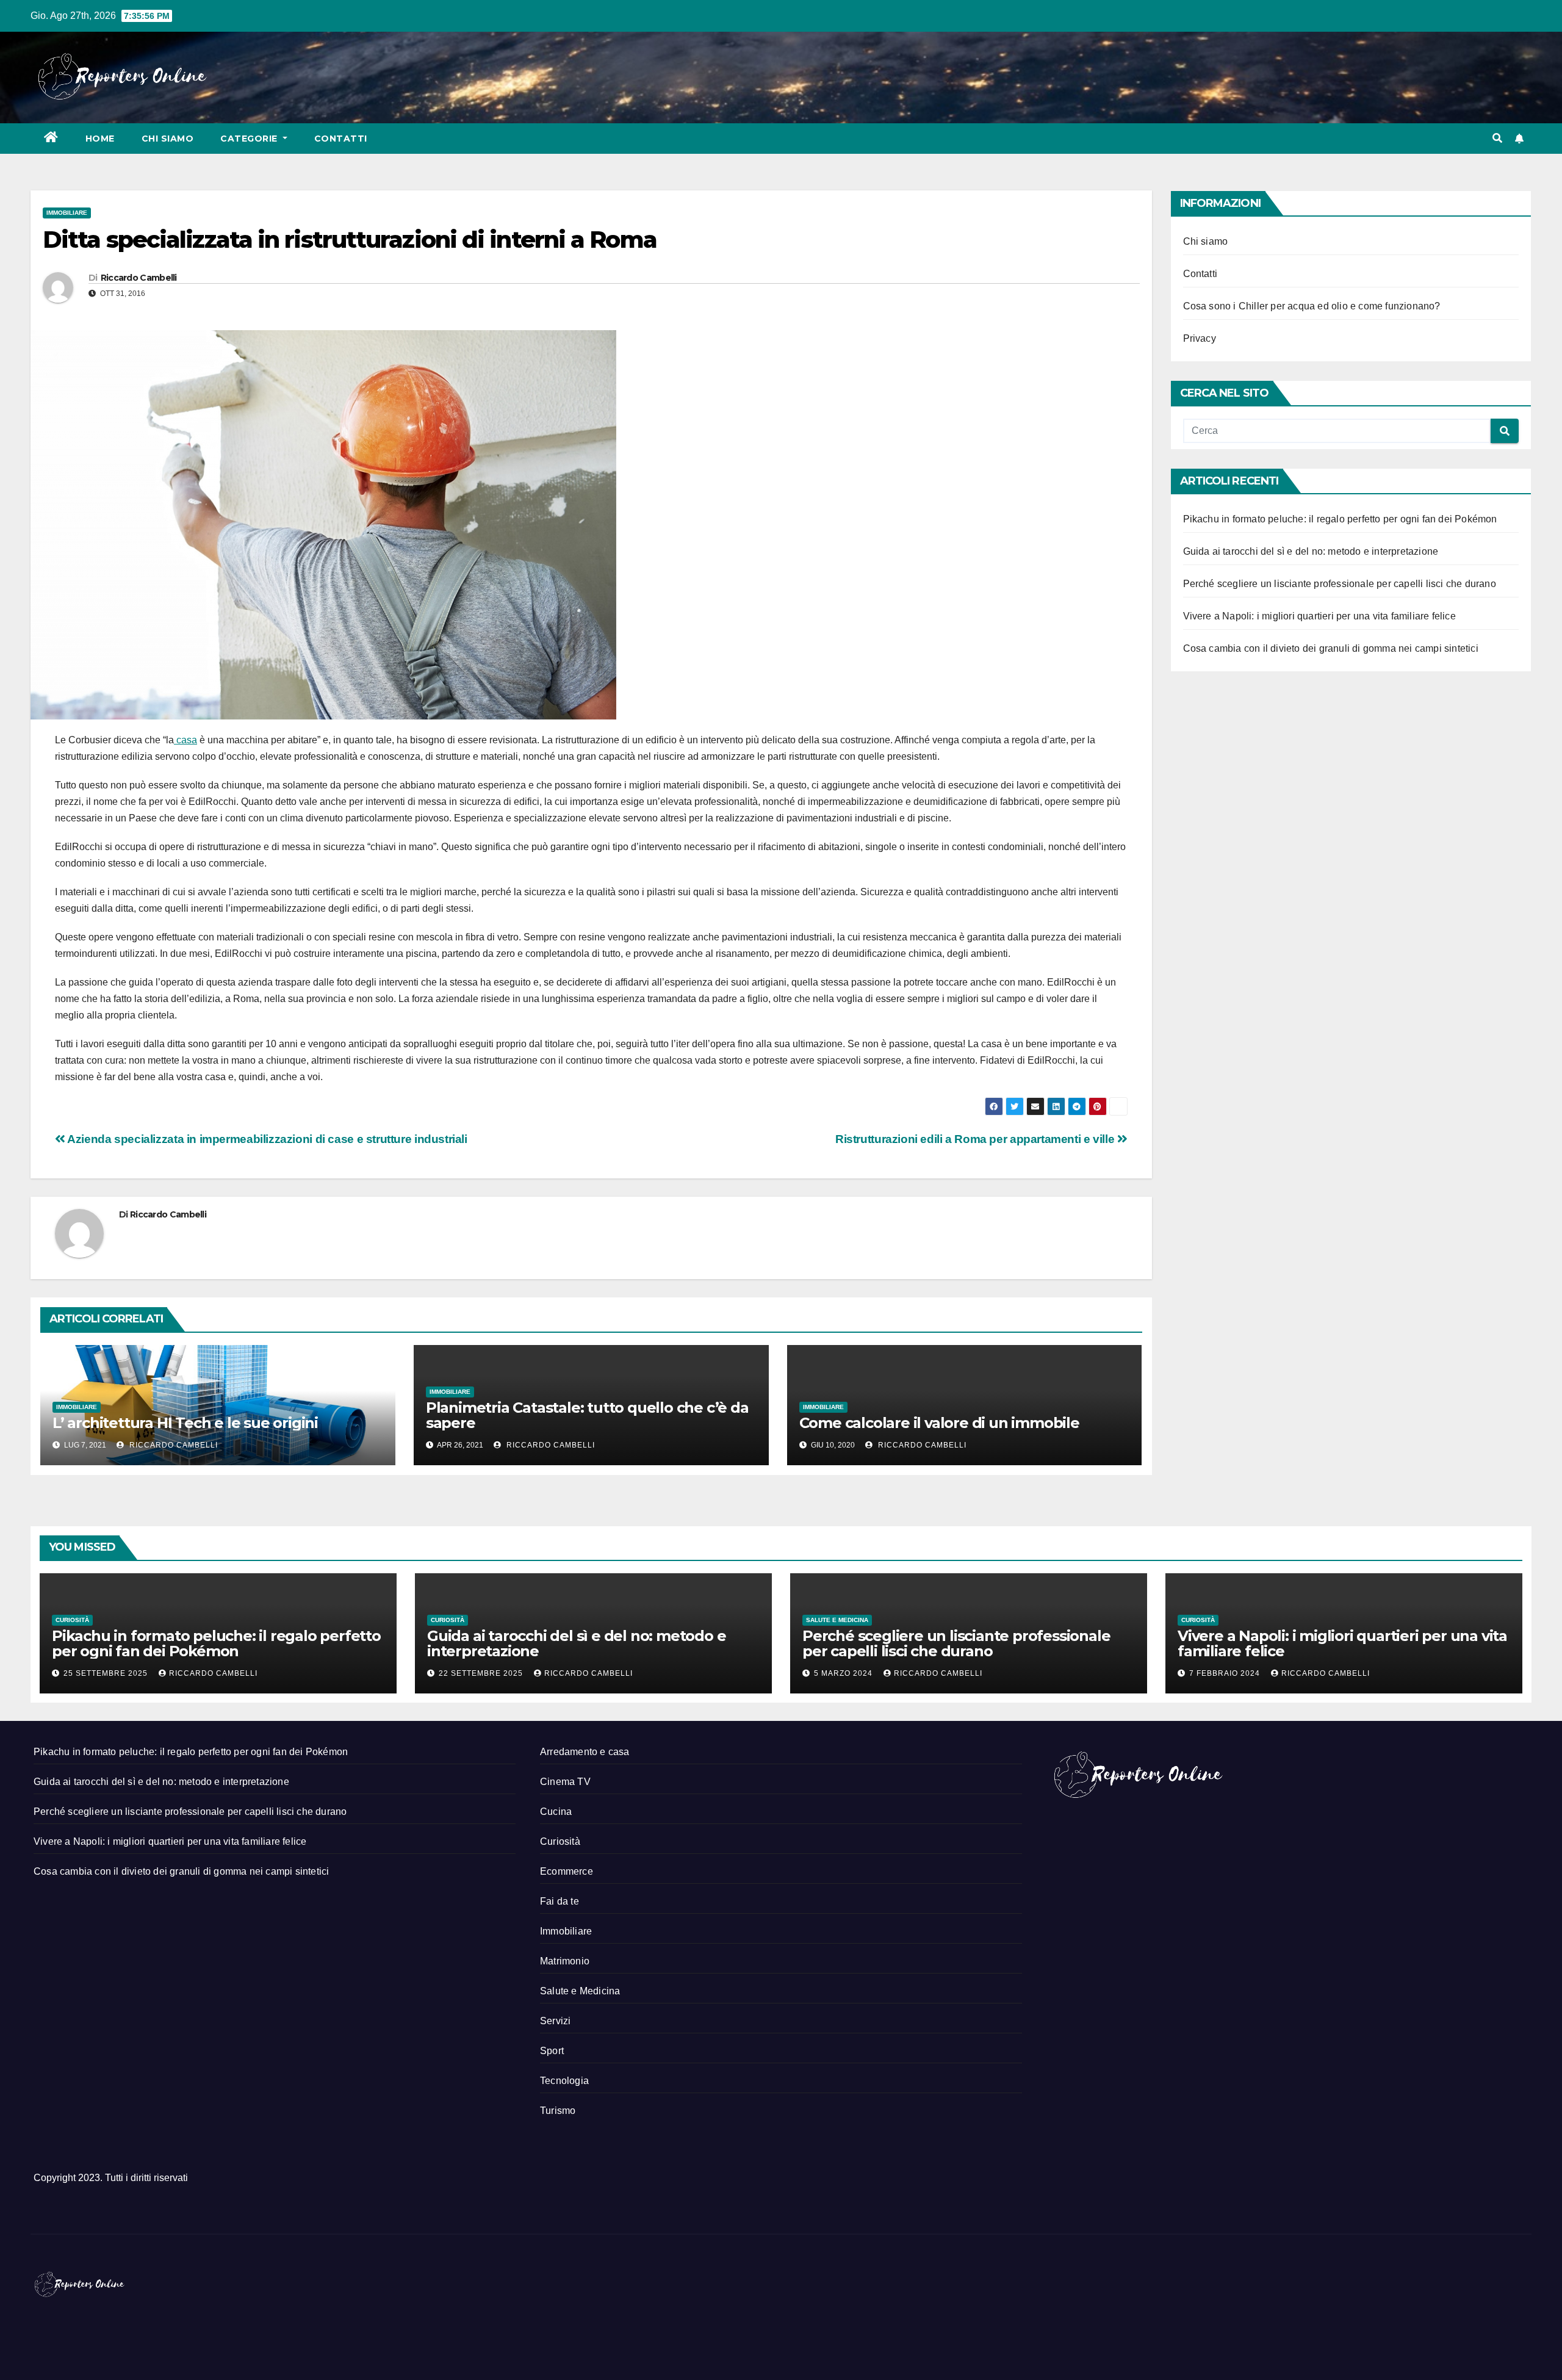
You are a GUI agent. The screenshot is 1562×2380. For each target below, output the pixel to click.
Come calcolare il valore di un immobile (939, 1423)
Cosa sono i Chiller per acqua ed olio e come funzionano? (1312, 306)
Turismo (558, 2111)
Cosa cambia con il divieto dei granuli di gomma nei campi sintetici (1331, 648)
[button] (1497, 138)
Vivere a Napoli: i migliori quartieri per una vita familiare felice (1319, 616)
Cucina (556, 1812)
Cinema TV (565, 1782)
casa (185, 740)
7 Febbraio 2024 (1226, 1673)
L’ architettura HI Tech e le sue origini (185, 1423)
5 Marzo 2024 (844, 1673)
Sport (552, 2051)
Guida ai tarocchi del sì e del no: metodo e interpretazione (1311, 551)
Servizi (555, 2021)
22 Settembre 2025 (482, 1673)
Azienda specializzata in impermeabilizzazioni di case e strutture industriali (266, 1139)
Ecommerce (567, 1871)
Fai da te (560, 1901)
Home (100, 139)
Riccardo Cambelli (139, 278)
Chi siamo (168, 139)
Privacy (1200, 338)
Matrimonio (565, 1961)
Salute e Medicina (837, 1620)
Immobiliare (67, 213)
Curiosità (72, 1620)
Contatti (341, 139)
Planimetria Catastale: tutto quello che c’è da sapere (587, 1415)
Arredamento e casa (585, 1752)
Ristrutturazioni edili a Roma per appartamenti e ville (976, 1139)
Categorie (250, 139)
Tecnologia (564, 2081)
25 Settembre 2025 (107, 1673)
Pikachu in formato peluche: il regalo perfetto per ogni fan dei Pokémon (1340, 519)
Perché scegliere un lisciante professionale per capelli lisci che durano (1340, 584)
